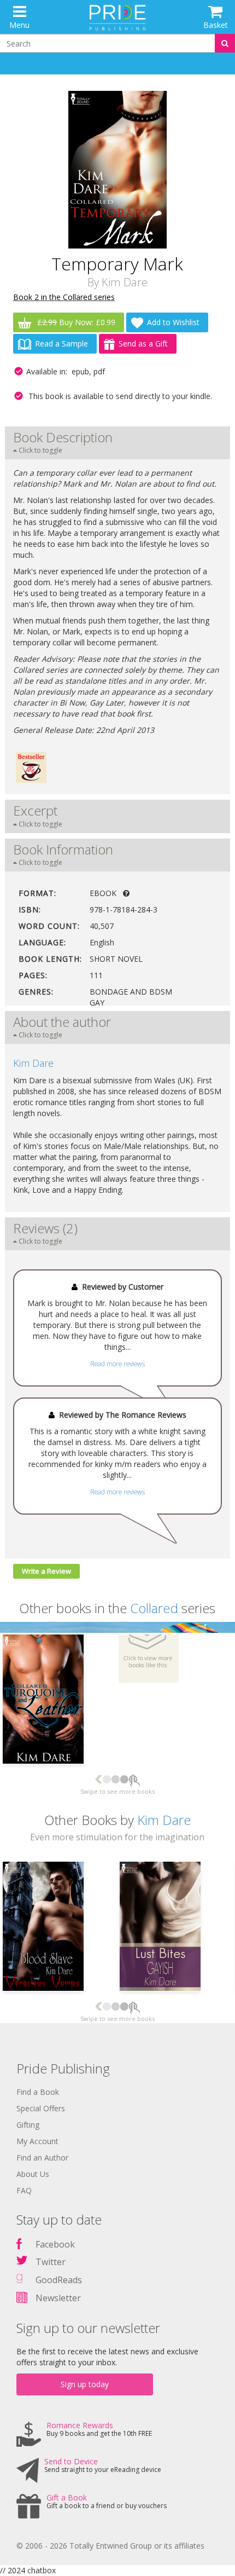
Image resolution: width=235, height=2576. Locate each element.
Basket (216, 25)
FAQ (24, 2190)
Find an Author (42, 2158)
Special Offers (41, 2108)
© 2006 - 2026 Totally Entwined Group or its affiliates (110, 2546)
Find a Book (38, 2092)
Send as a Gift (143, 343)
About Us (33, 2174)
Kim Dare (125, 282)
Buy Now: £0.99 (76, 322)
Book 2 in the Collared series (64, 297)
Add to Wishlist (173, 322)
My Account (37, 2141)
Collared (154, 1608)
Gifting (28, 2125)
